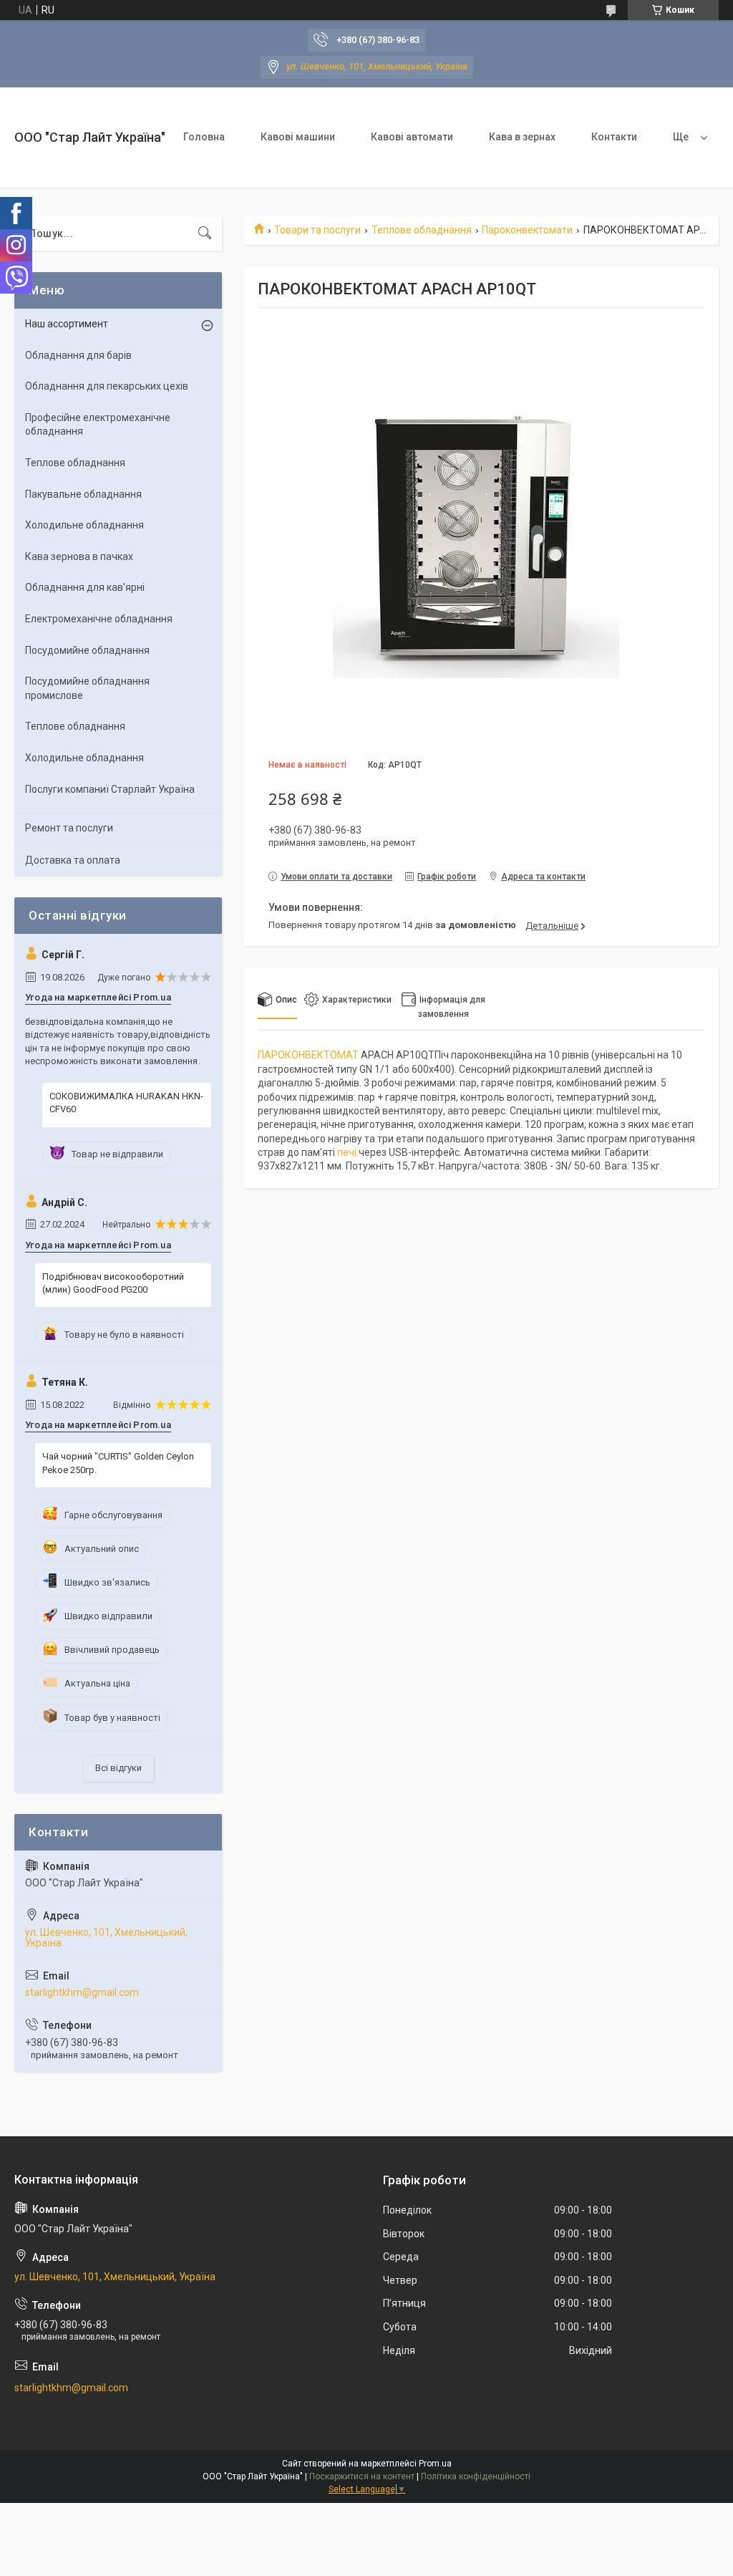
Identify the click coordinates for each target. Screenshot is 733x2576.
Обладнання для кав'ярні (85, 587)
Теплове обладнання (422, 230)
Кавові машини (298, 137)
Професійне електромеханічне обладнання (98, 425)
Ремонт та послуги (69, 828)
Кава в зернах (522, 137)
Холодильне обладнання (84, 525)
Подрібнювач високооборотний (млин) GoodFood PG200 (113, 1283)
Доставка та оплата (73, 860)
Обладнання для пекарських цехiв (107, 386)
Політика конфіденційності (476, 2476)
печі (347, 1152)
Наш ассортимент (67, 324)
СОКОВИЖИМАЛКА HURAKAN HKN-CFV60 (126, 1103)
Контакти (614, 137)
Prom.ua (435, 2464)
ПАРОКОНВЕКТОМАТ (308, 1055)
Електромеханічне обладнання (99, 619)
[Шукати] (205, 233)
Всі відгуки (118, 1768)
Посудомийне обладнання (87, 650)
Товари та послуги (317, 230)
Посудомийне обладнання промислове (87, 688)
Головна (204, 137)
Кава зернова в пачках (79, 556)
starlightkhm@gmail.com (82, 1992)
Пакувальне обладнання (83, 494)
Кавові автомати (412, 137)
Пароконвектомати (527, 230)
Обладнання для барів (78, 355)
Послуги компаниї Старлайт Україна (110, 789)
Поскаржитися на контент (362, 2476)
